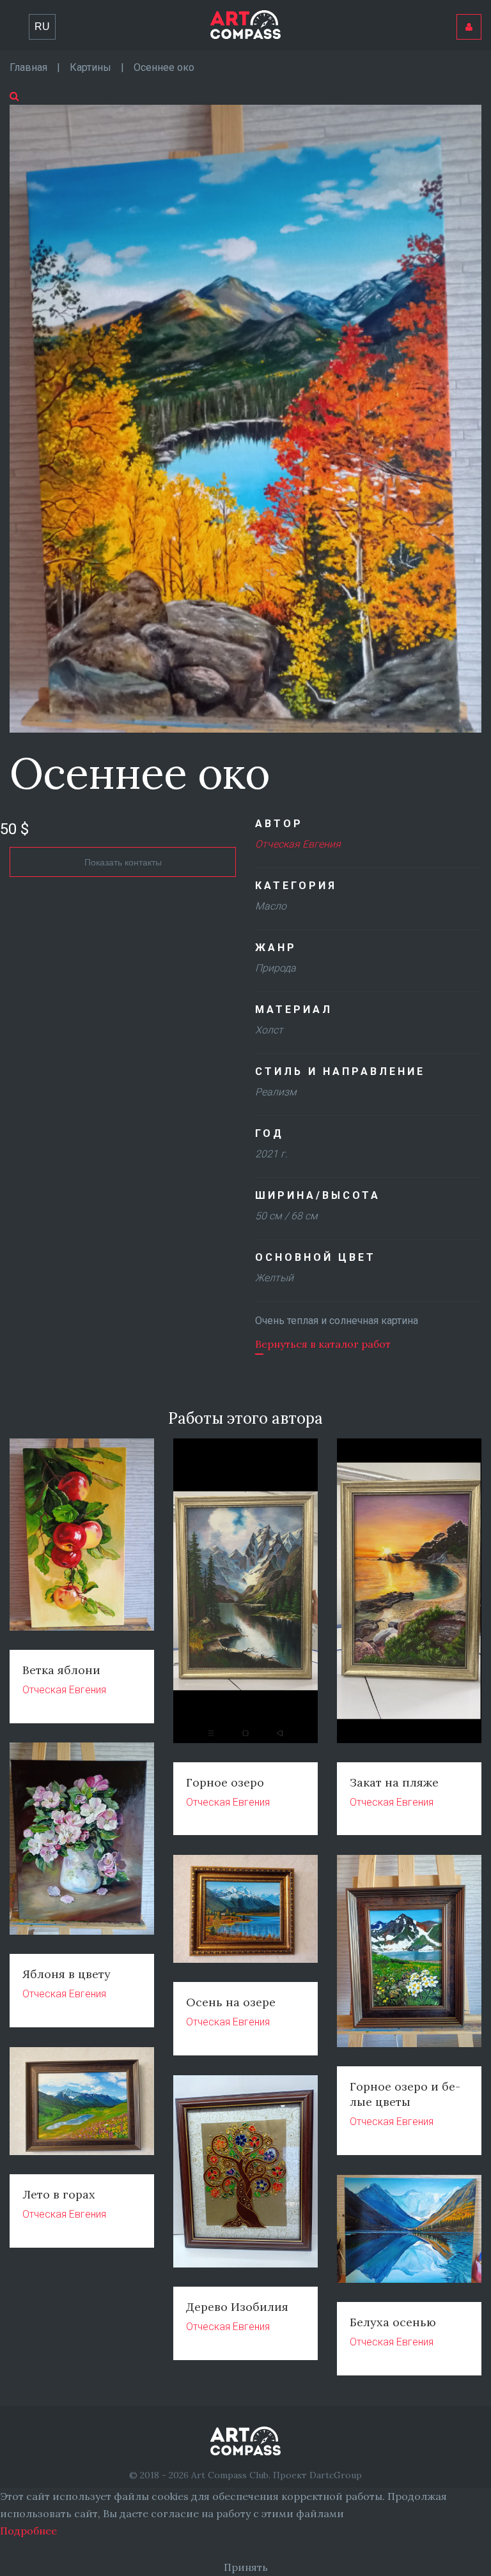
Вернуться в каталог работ (323, 1344)
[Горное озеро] (245, 1589)
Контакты (316, 15)
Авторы (255, 15)
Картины (125, 15)
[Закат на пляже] (409, 1589)
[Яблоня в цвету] (82, 1838)
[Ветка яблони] (82, 1534)
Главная (63, 15)
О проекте (193, 15)
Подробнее (28, 2531)
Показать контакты (123, 862)
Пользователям (403, 15)
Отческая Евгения (298, 844)
